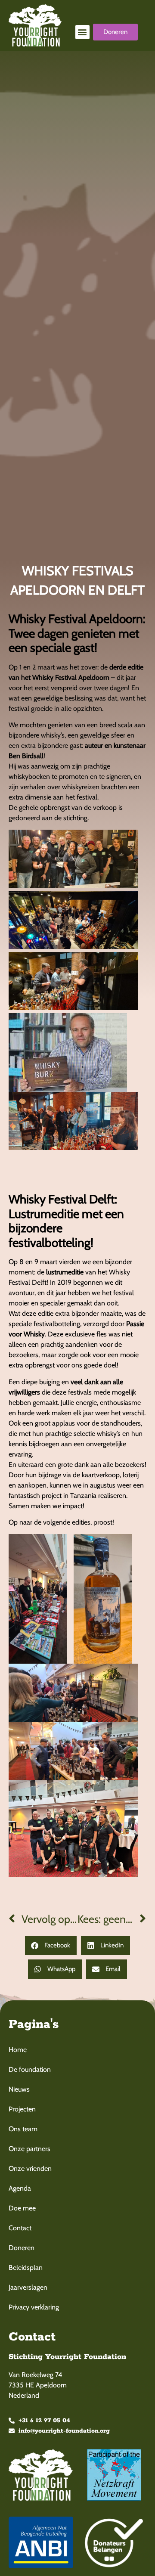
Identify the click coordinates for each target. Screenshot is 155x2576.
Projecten (22, 2109)
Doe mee (22, 2208)
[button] (82, 32)
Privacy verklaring (34, 2307)
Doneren (22, 2248)
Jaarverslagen (28, 2287)
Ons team (23, 2129)
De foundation (30, 2069)
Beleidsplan (26, 2268)
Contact (20, 2228)
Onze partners (29, 2149)
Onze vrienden (30, 2168)
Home (18, 2050)
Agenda (20, 2188)
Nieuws (19, 2089)
